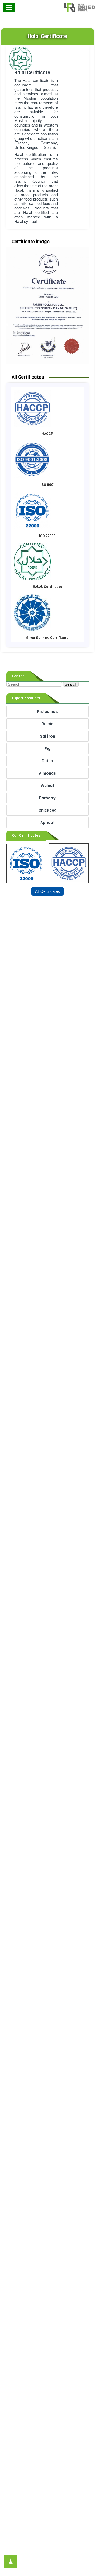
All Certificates (47, 891)
